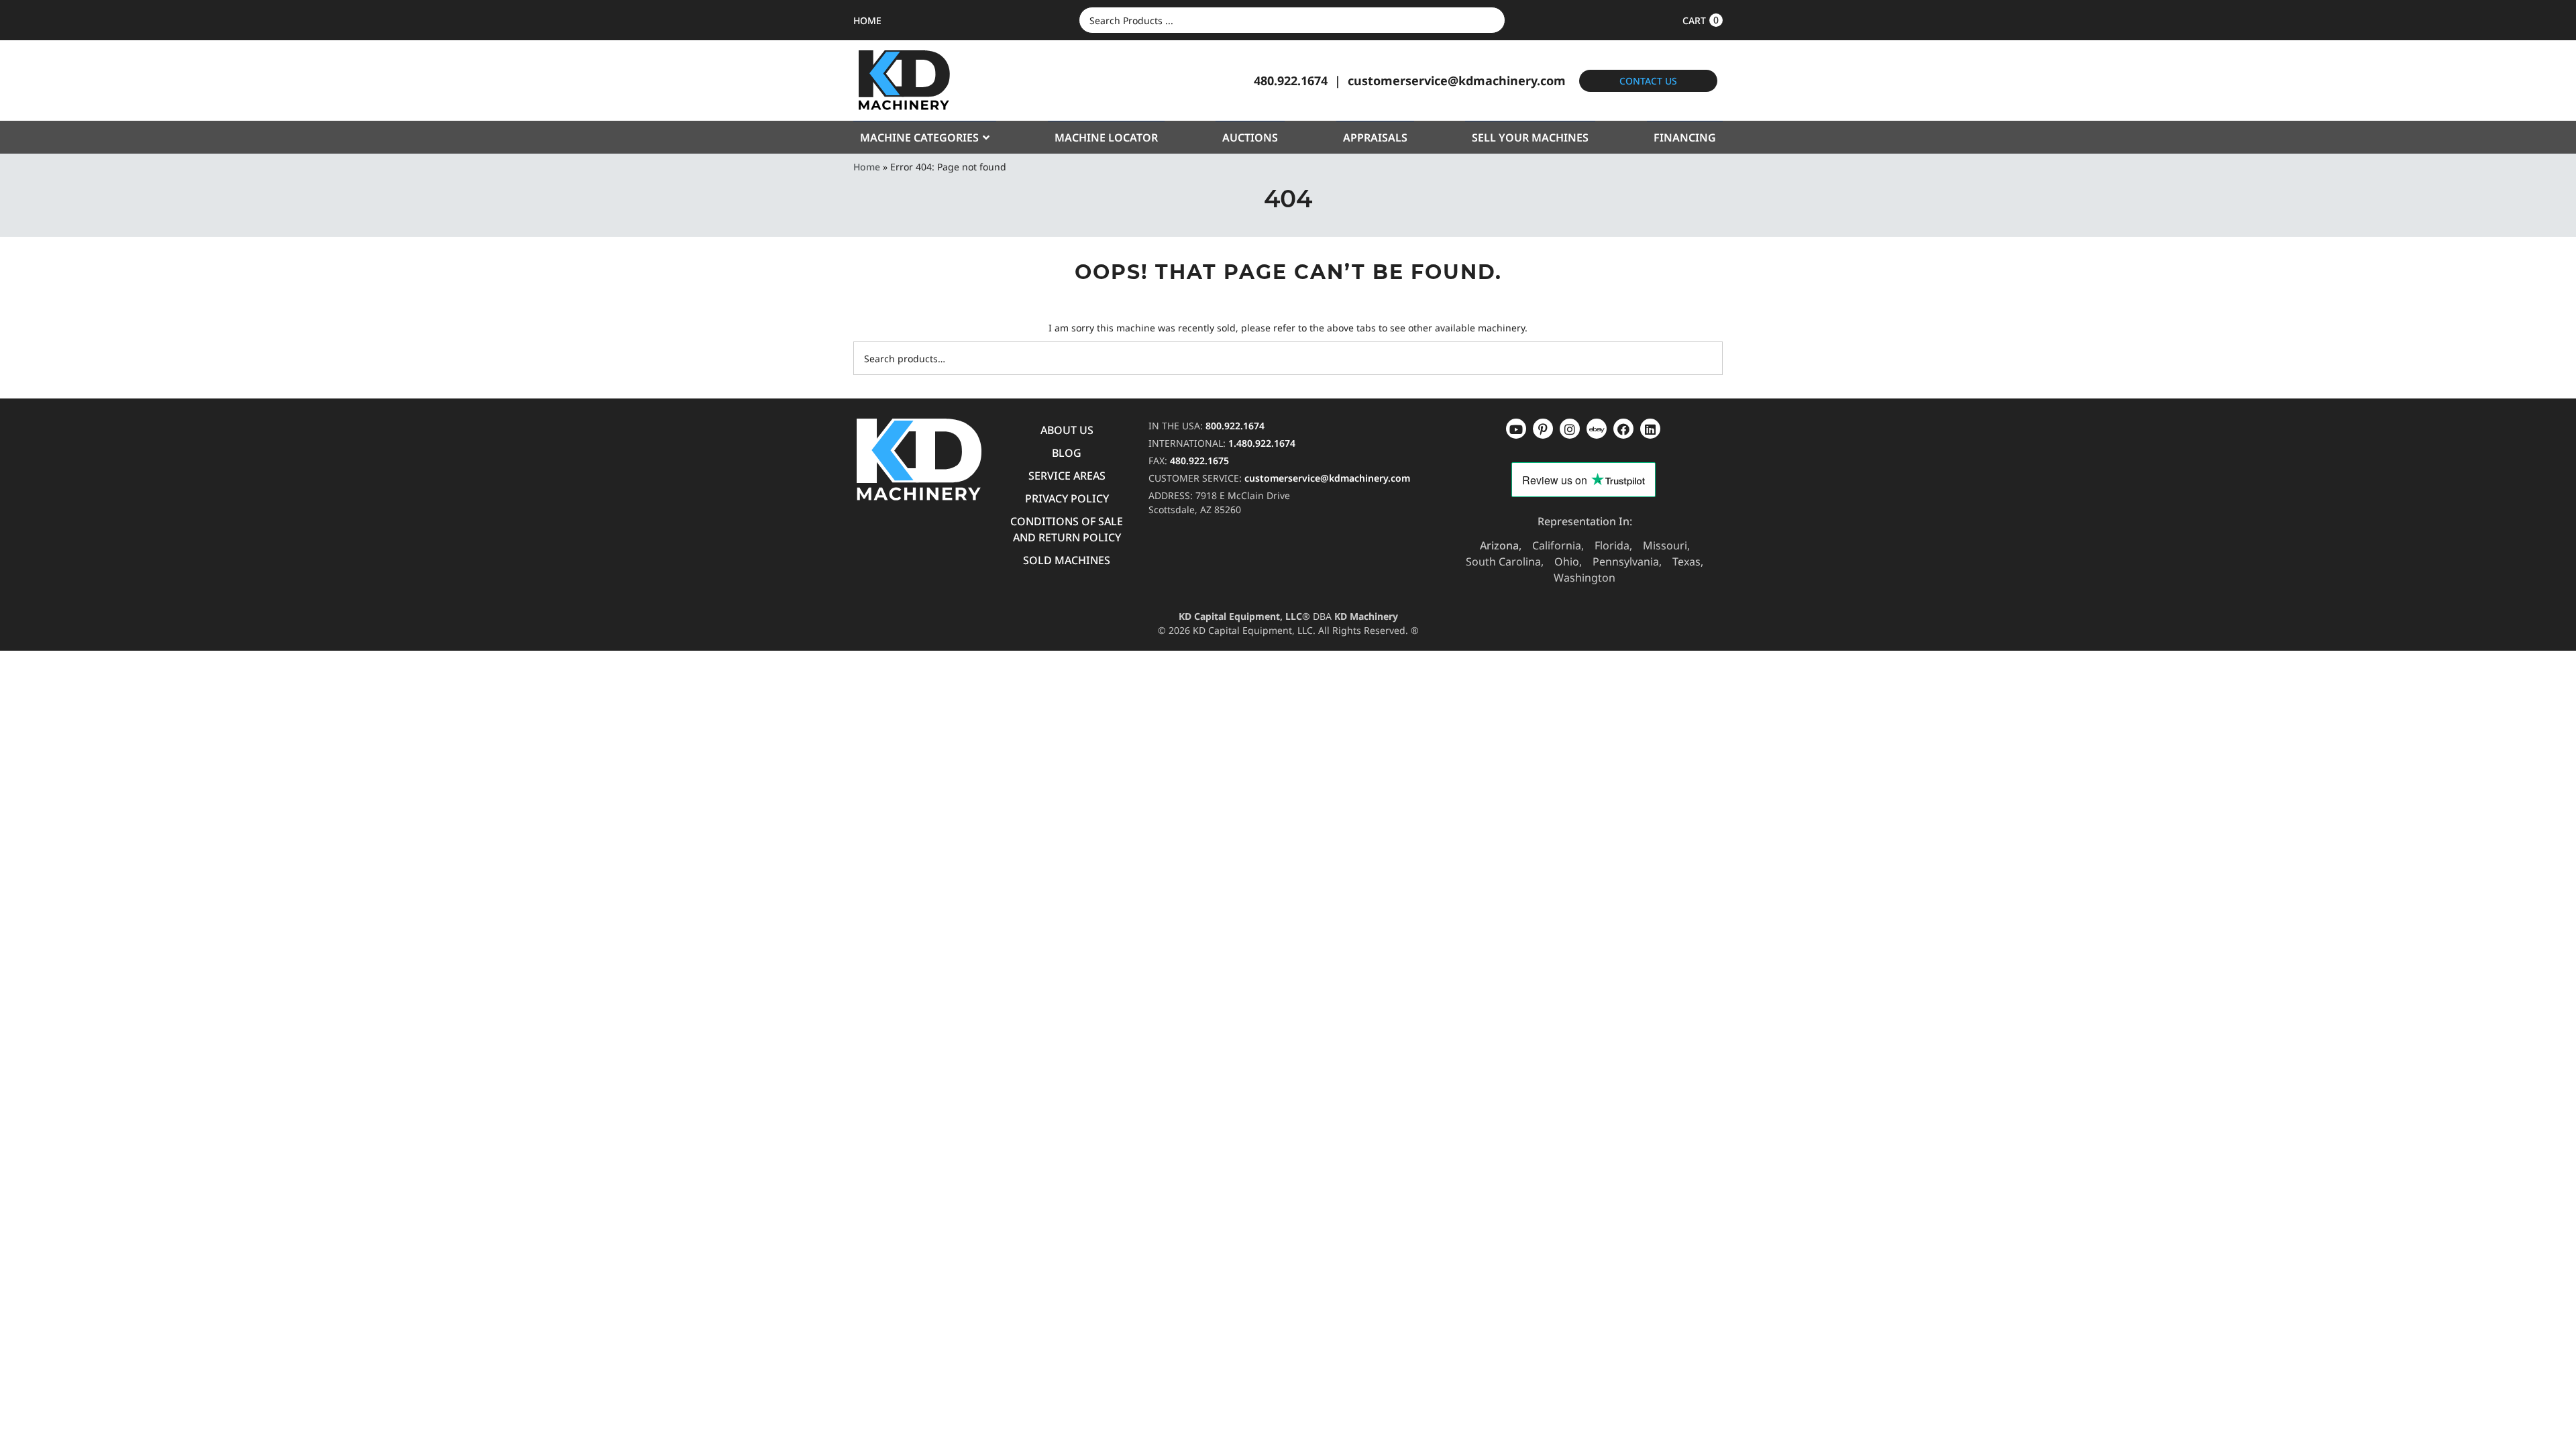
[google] (1543, 429)
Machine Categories (919, 138)
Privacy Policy (1067, 498)
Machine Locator (1106, 138)
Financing (1685, 138)
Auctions (1250, 138)
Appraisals (1375, 138)
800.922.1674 (1235, 426)
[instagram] (1597, 429)
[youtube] (1516, 429)
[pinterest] (1570, 429)
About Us (1067, 430)
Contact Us (1648, 81)
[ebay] (1623, 429)
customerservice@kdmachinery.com (1457, 80)
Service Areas (1067, 476)
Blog (1067, 453)
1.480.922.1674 (1262, 443)
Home (867, 167)
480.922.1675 (1199, 461)
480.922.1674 (1291, 80)
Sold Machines (1067, 560)
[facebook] (1650, 429)
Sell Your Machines (1530, 138)
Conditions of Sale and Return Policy (1067, 529)
